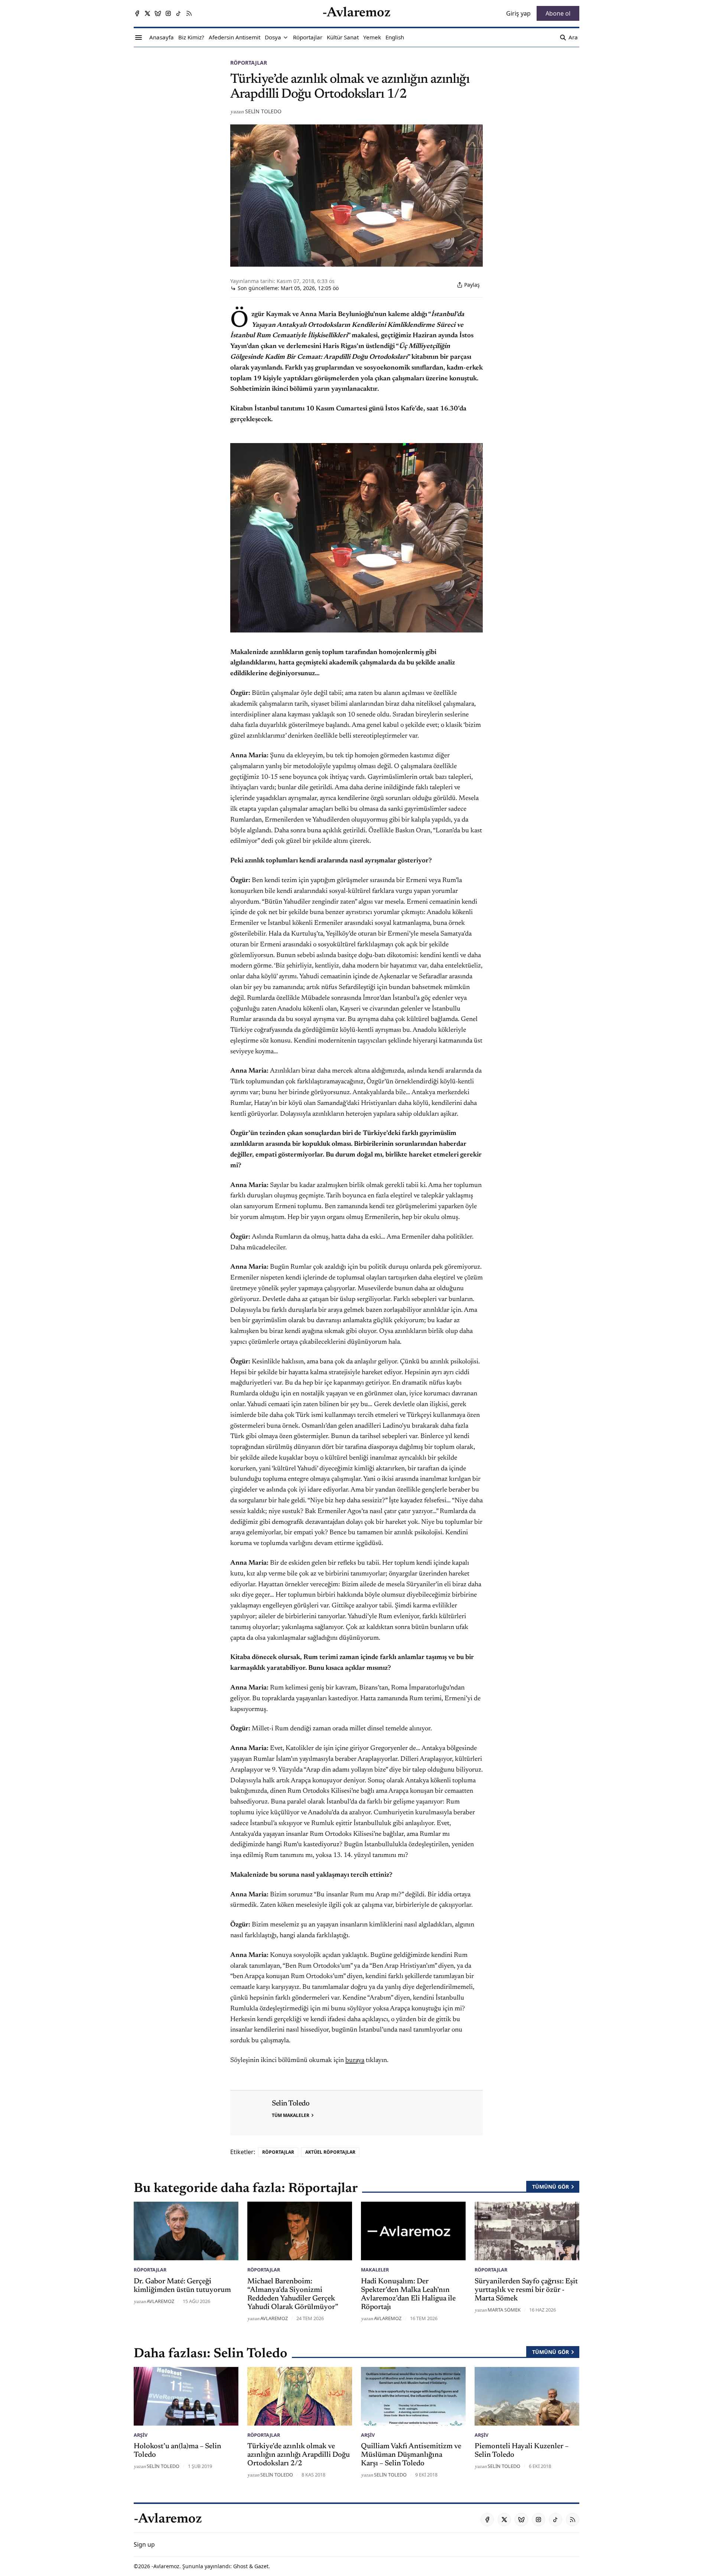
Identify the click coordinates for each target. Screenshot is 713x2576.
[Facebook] (137, 13)
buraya (355, 2061)
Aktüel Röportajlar (330, 2152)
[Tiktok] (179, 13)
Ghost (240, 2566)
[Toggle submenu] (286, 38)
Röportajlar (249, 63)
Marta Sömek (504, 2310)
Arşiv (141, 2435)
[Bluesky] (158, 13)
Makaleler (375, 2270)
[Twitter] (147, 13)
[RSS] (189, 13)
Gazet (261, 2566)
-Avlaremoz (165, 2566)
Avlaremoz (160, 2301)
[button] (273, 38)
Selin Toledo (263, 111)
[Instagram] (168, 13)
